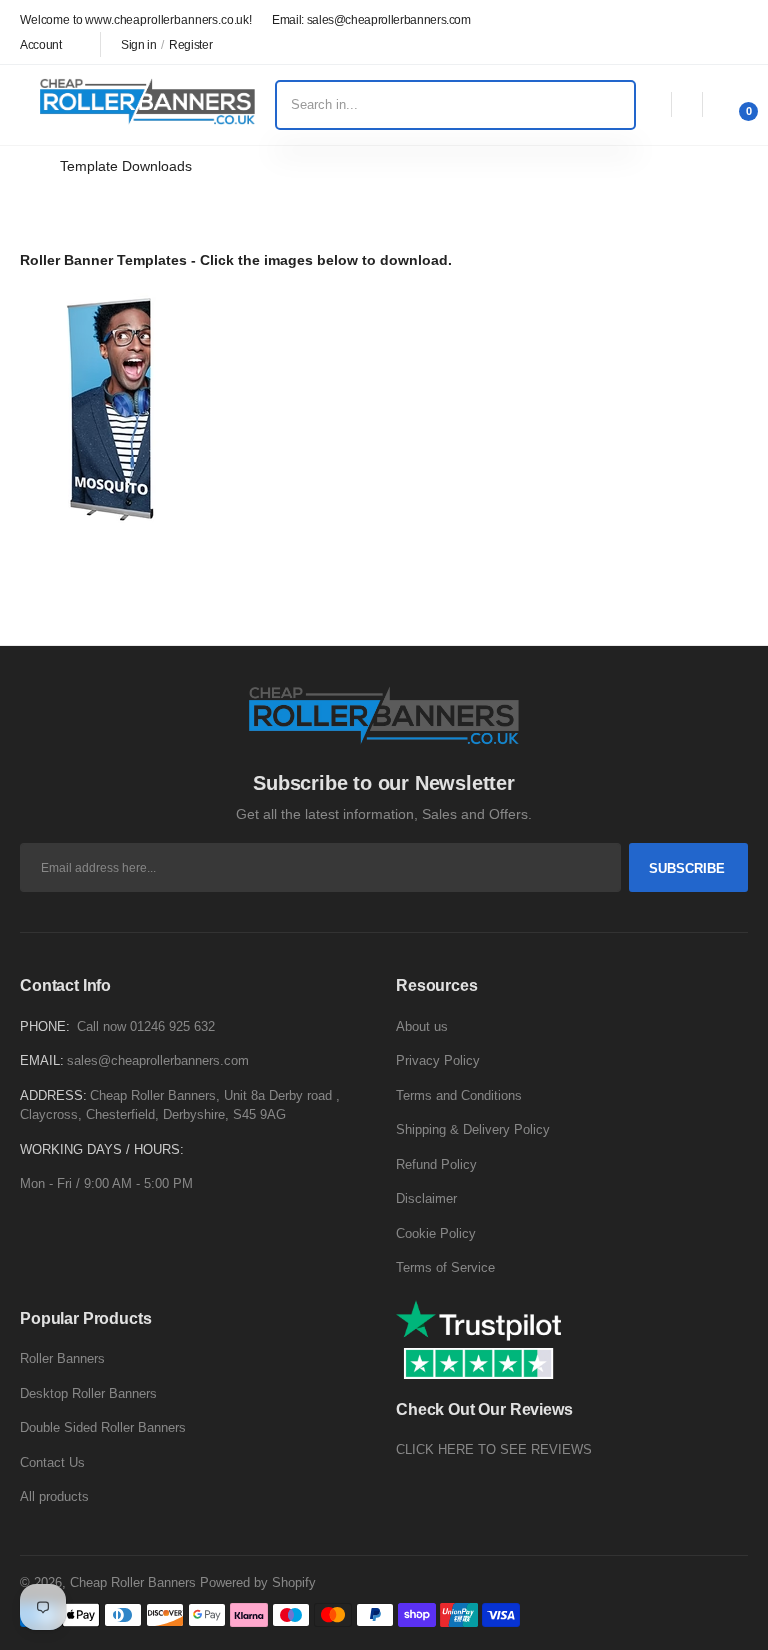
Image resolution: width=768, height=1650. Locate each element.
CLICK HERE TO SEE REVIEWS (494, 1449)
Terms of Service (445, 1267)
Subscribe (687, 868)
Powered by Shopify (258, 1582)
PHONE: (45, 1026)
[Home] (25, 166)
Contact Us (52, 1462)
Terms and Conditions (459, 1095)
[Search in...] (621, 105)
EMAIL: (42, 1060)
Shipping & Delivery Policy (473, 1129)
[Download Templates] (110, 412)
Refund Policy (436, 1164)
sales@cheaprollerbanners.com (158, 1060)
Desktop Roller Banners (88, 1393)
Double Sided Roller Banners (103, 1427)
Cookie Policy (436, 1233)
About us (422, 1026)
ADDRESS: (53, 1095)
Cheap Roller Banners (133, 1582)
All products (54, 1496)
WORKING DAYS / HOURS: (102, 1149)
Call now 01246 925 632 (146, 1026)
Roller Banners (62, 1358)
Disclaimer (426, 1198)
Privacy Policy (438, 1060)
